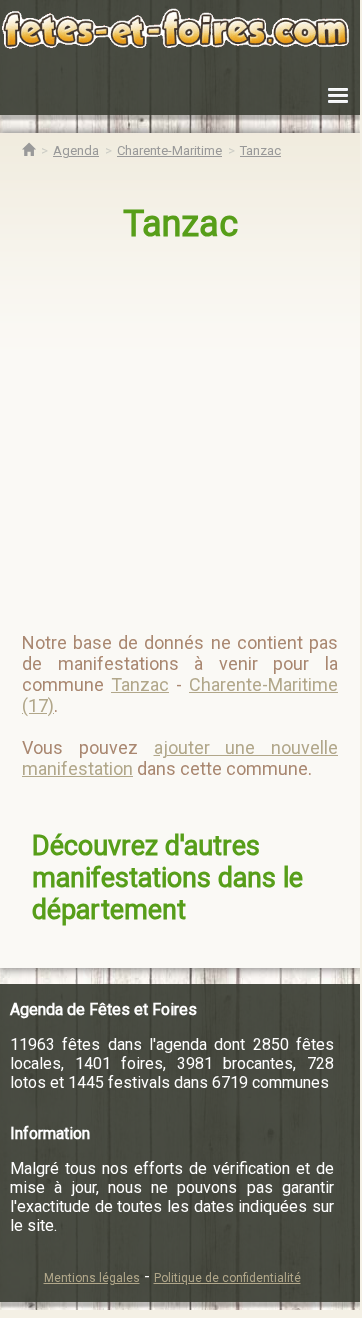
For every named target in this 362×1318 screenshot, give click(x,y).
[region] (182, 429)
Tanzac (180, 224)
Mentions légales (92, 1278)
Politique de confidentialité (227, 1278)
